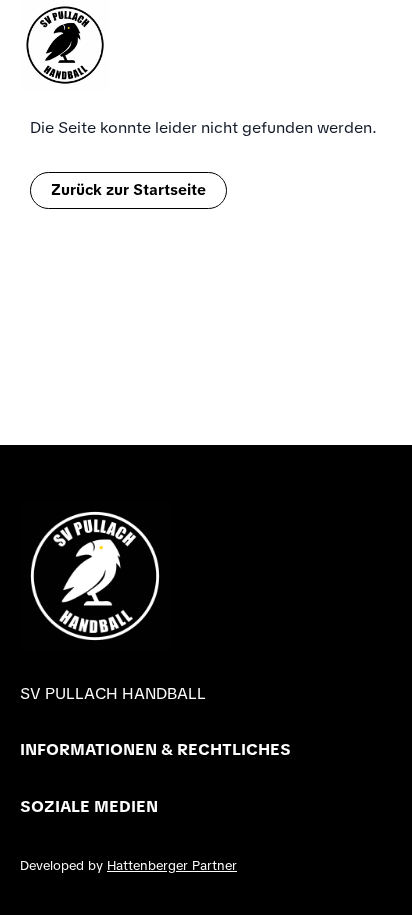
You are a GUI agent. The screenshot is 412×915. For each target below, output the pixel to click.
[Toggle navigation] (382, 45)
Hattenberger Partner (172, 865)
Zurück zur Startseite (128, 190)
